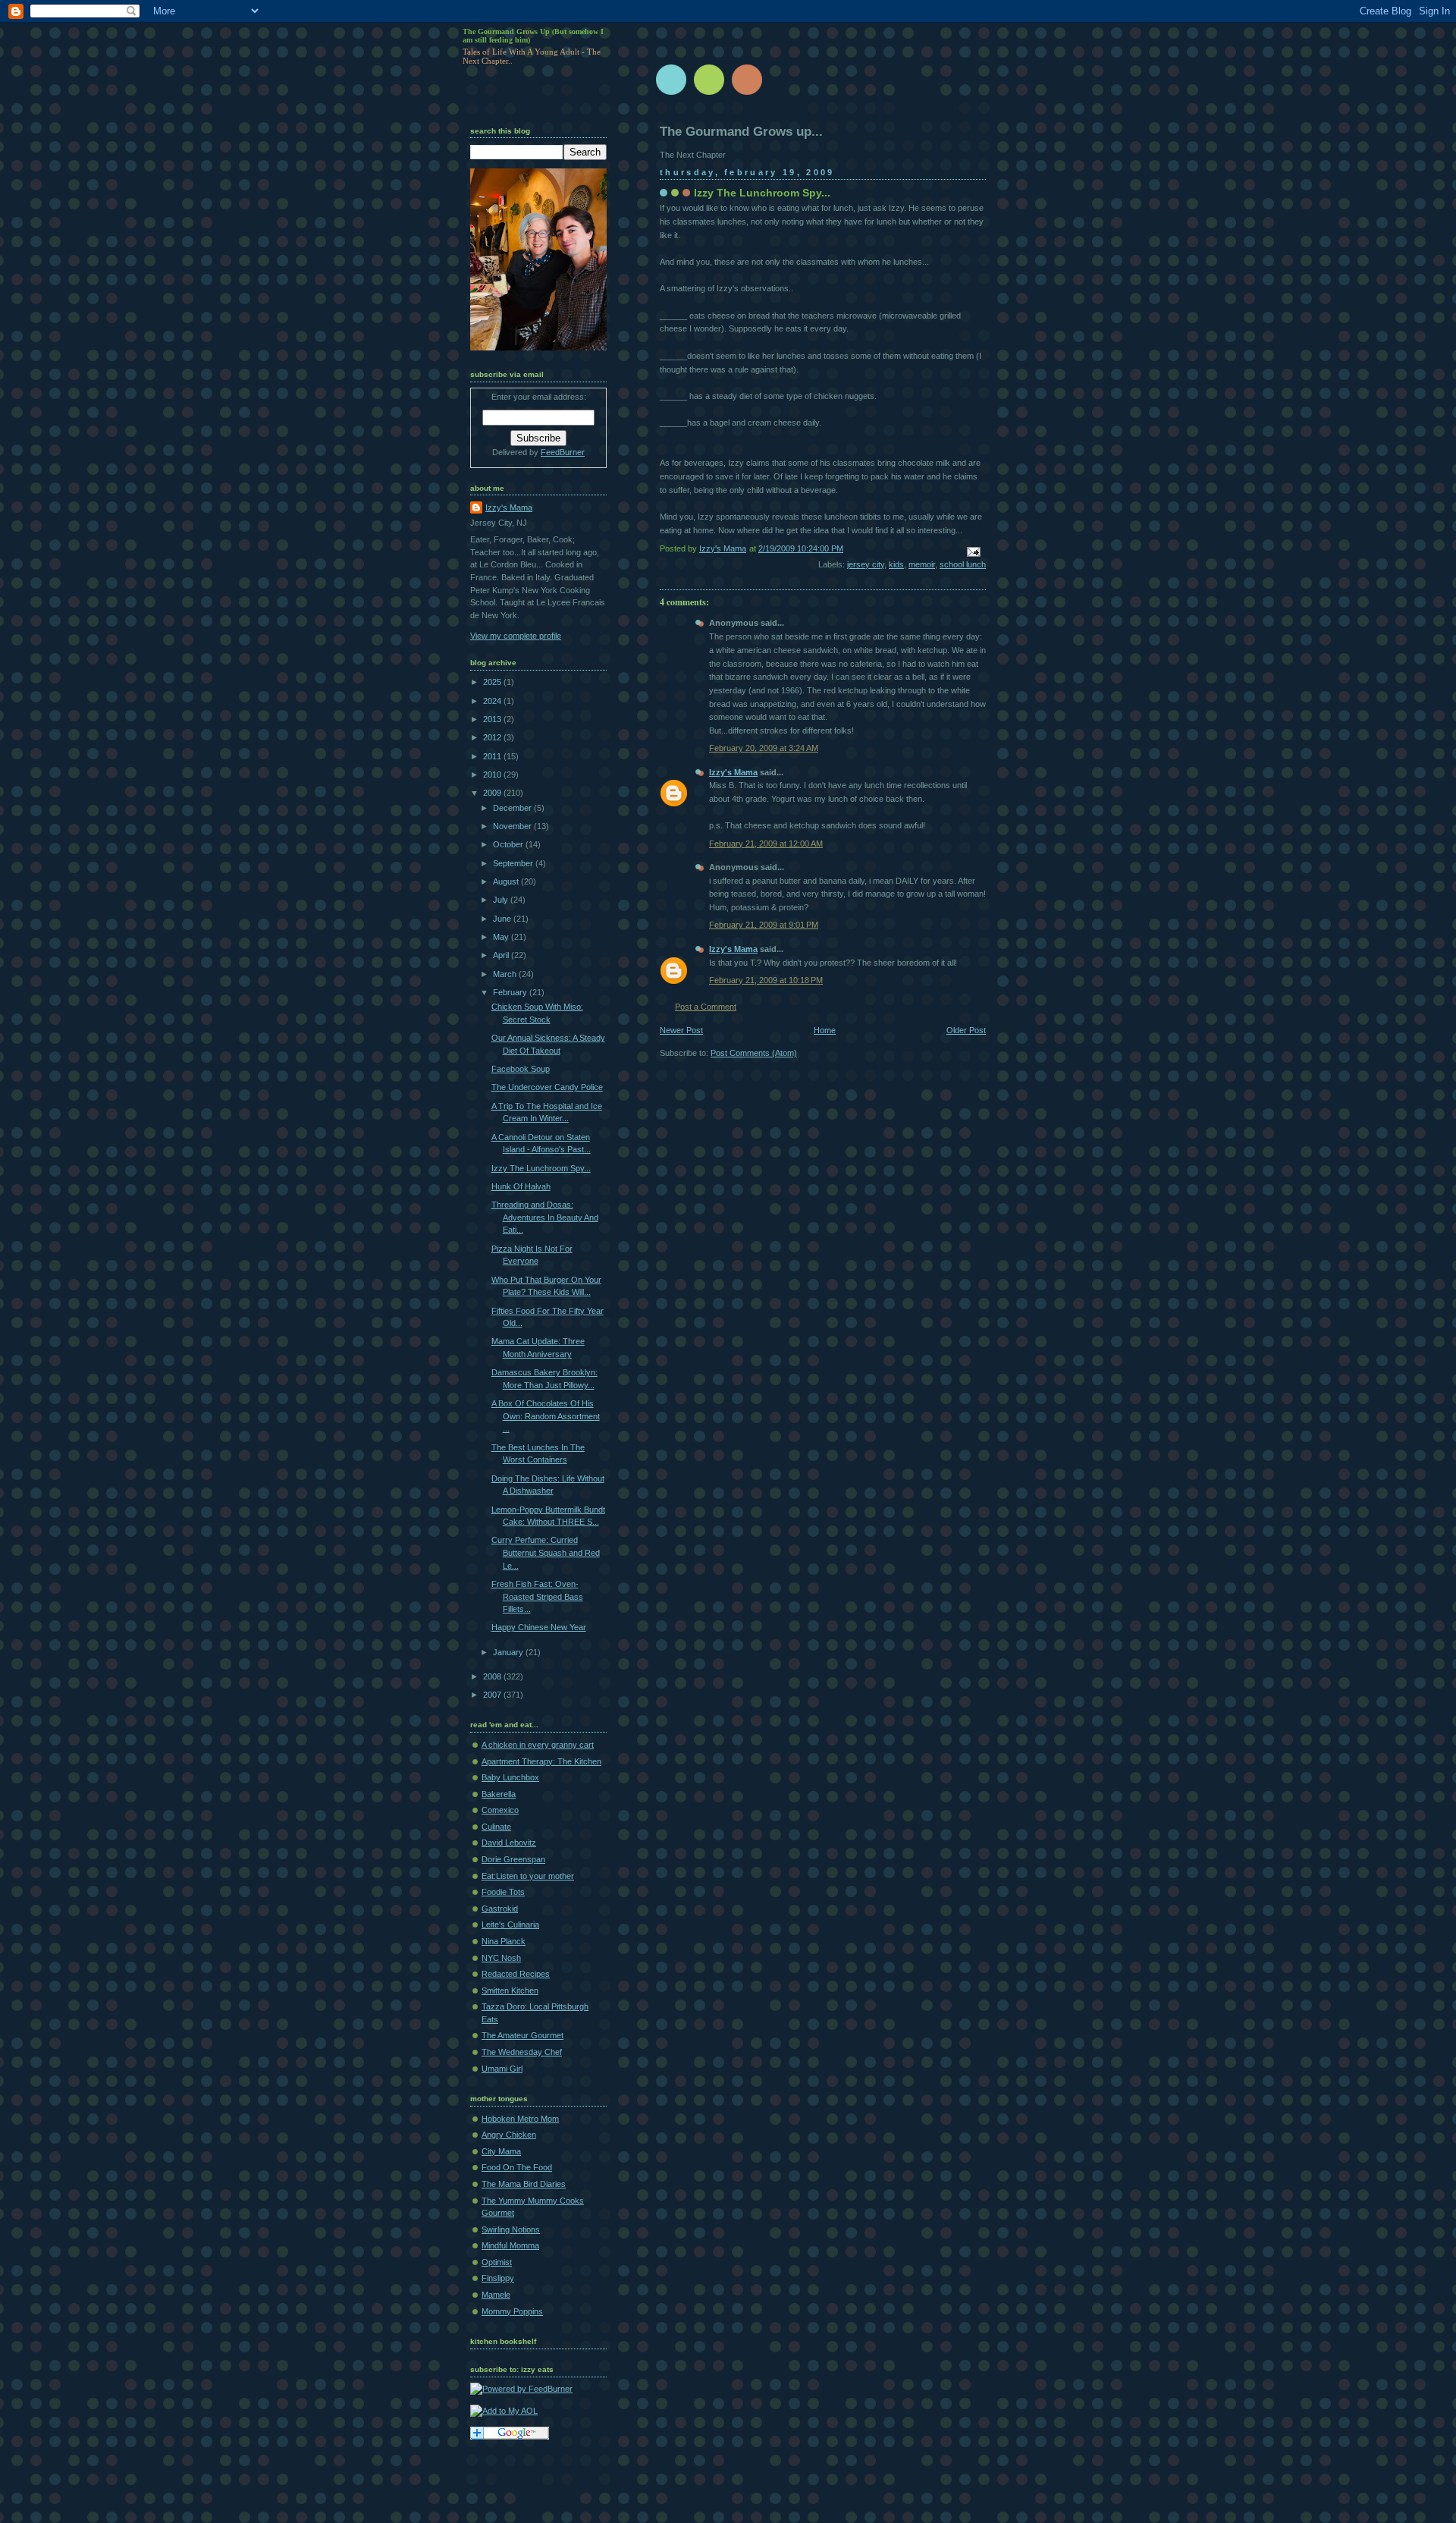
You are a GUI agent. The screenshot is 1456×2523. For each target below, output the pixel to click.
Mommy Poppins (512, 2311)
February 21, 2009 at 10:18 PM (766, 980)
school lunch (963, 564)
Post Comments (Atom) (754, 1053)
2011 (493, 756)
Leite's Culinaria (510, 1924)
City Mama (501, 2151)
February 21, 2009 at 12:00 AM (766, 844)
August (507, 881)
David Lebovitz (509, 1843)
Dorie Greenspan (513, 1859)
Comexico (500, 1810)
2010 (493, 774)
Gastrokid (500, 1909)
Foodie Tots (503, 1892)
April (502, 955)
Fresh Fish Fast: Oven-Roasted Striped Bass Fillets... (537, 1596)
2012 (493, 737)
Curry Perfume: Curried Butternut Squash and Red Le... (546, 1552)
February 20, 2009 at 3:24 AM (764, 748)
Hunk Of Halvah (521, 1186)
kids (896, 564)
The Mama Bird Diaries (524, 2184)
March (506, 974)
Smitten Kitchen (510, 1990)
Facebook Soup (521, 1069)
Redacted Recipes (516, 1974)
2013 (493, 719)
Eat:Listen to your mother (528, 1876)
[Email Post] (973, 551)
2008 (493, 1676)
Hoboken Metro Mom (520, 2119)
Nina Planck (504, 1941)
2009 (493, 793)
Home (825, 1030)
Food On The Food (517, 2167)
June (503, 919)
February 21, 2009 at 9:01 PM (764, 925)
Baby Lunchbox (510, 1777)
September (514, 863)
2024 (493, 701)
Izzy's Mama (733, 772)
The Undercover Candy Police (547, 1087)
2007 (493, 1695)
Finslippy (498, 2278)
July (502, 900)
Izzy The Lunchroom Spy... (541, 1168)
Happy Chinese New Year (539, 1627)
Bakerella (499, 1794)
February (511, 992)
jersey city (866, 564)
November (513, 826)
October (509, 844)
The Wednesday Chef (522, 2052)
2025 (493, 682)
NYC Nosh (501, 1958)
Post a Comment (706, 1007)
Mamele (496, 2295)
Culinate (496, 1827)
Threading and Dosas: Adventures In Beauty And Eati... (545, 1217)
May (502, 937)
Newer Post (681, 1030)
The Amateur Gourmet (522, 2035)
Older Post (966, 1030)
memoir (922, 564)
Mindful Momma (510, 2245)
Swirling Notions (511, 2229)
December (513, 808)
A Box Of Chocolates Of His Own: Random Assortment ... (546, 1416)
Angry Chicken (509, 2135)
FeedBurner (563, 452)
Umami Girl (502, 2069)
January (509, 1652)
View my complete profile (516, 636)
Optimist (497, 2262)
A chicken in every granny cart (538, 1745)
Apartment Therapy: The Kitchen (541, 1761)
